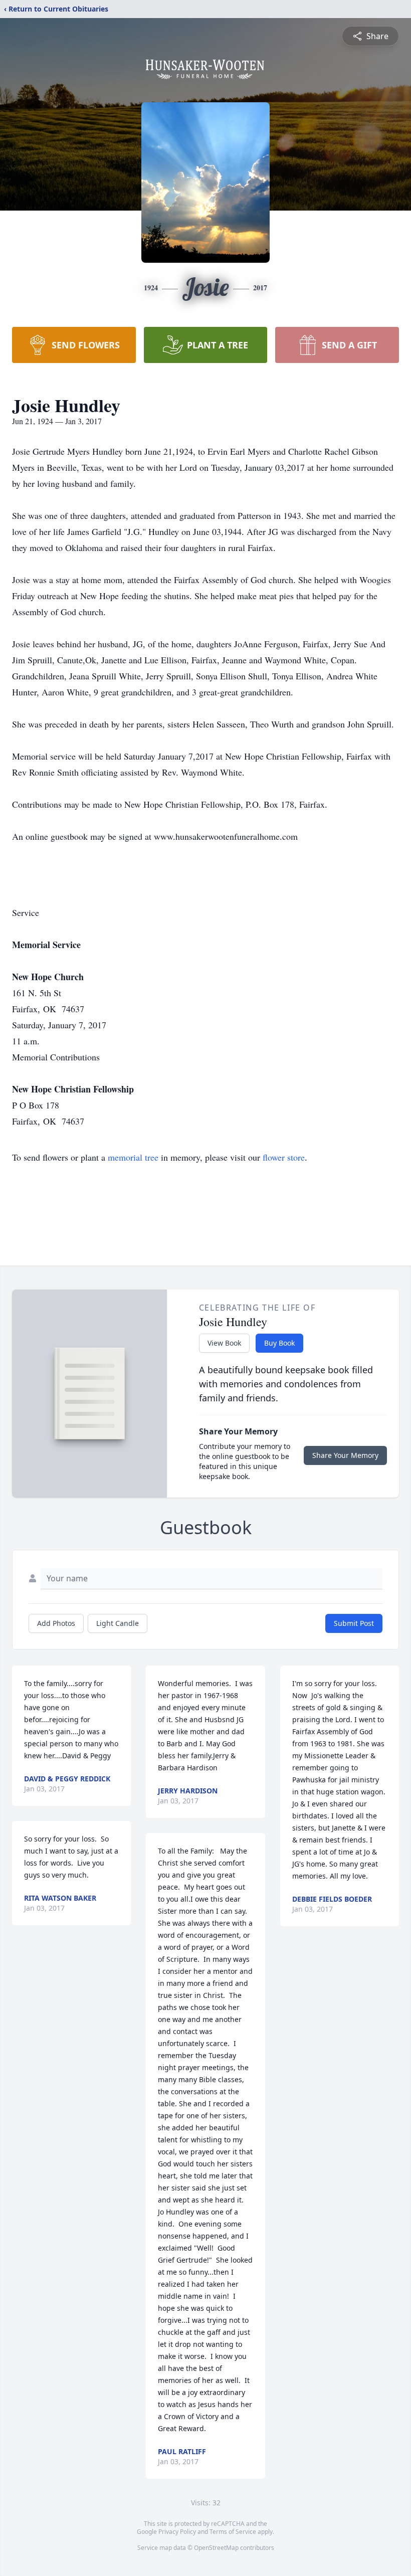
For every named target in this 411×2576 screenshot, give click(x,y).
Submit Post (354, 1623)
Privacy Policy (177, 2532)
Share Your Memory (345, 1455)
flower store (284, 1157)
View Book (224, 1343)
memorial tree (133, 1157)
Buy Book (279, 1343)
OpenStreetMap (216, 2548)
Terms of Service (233, 2532)
